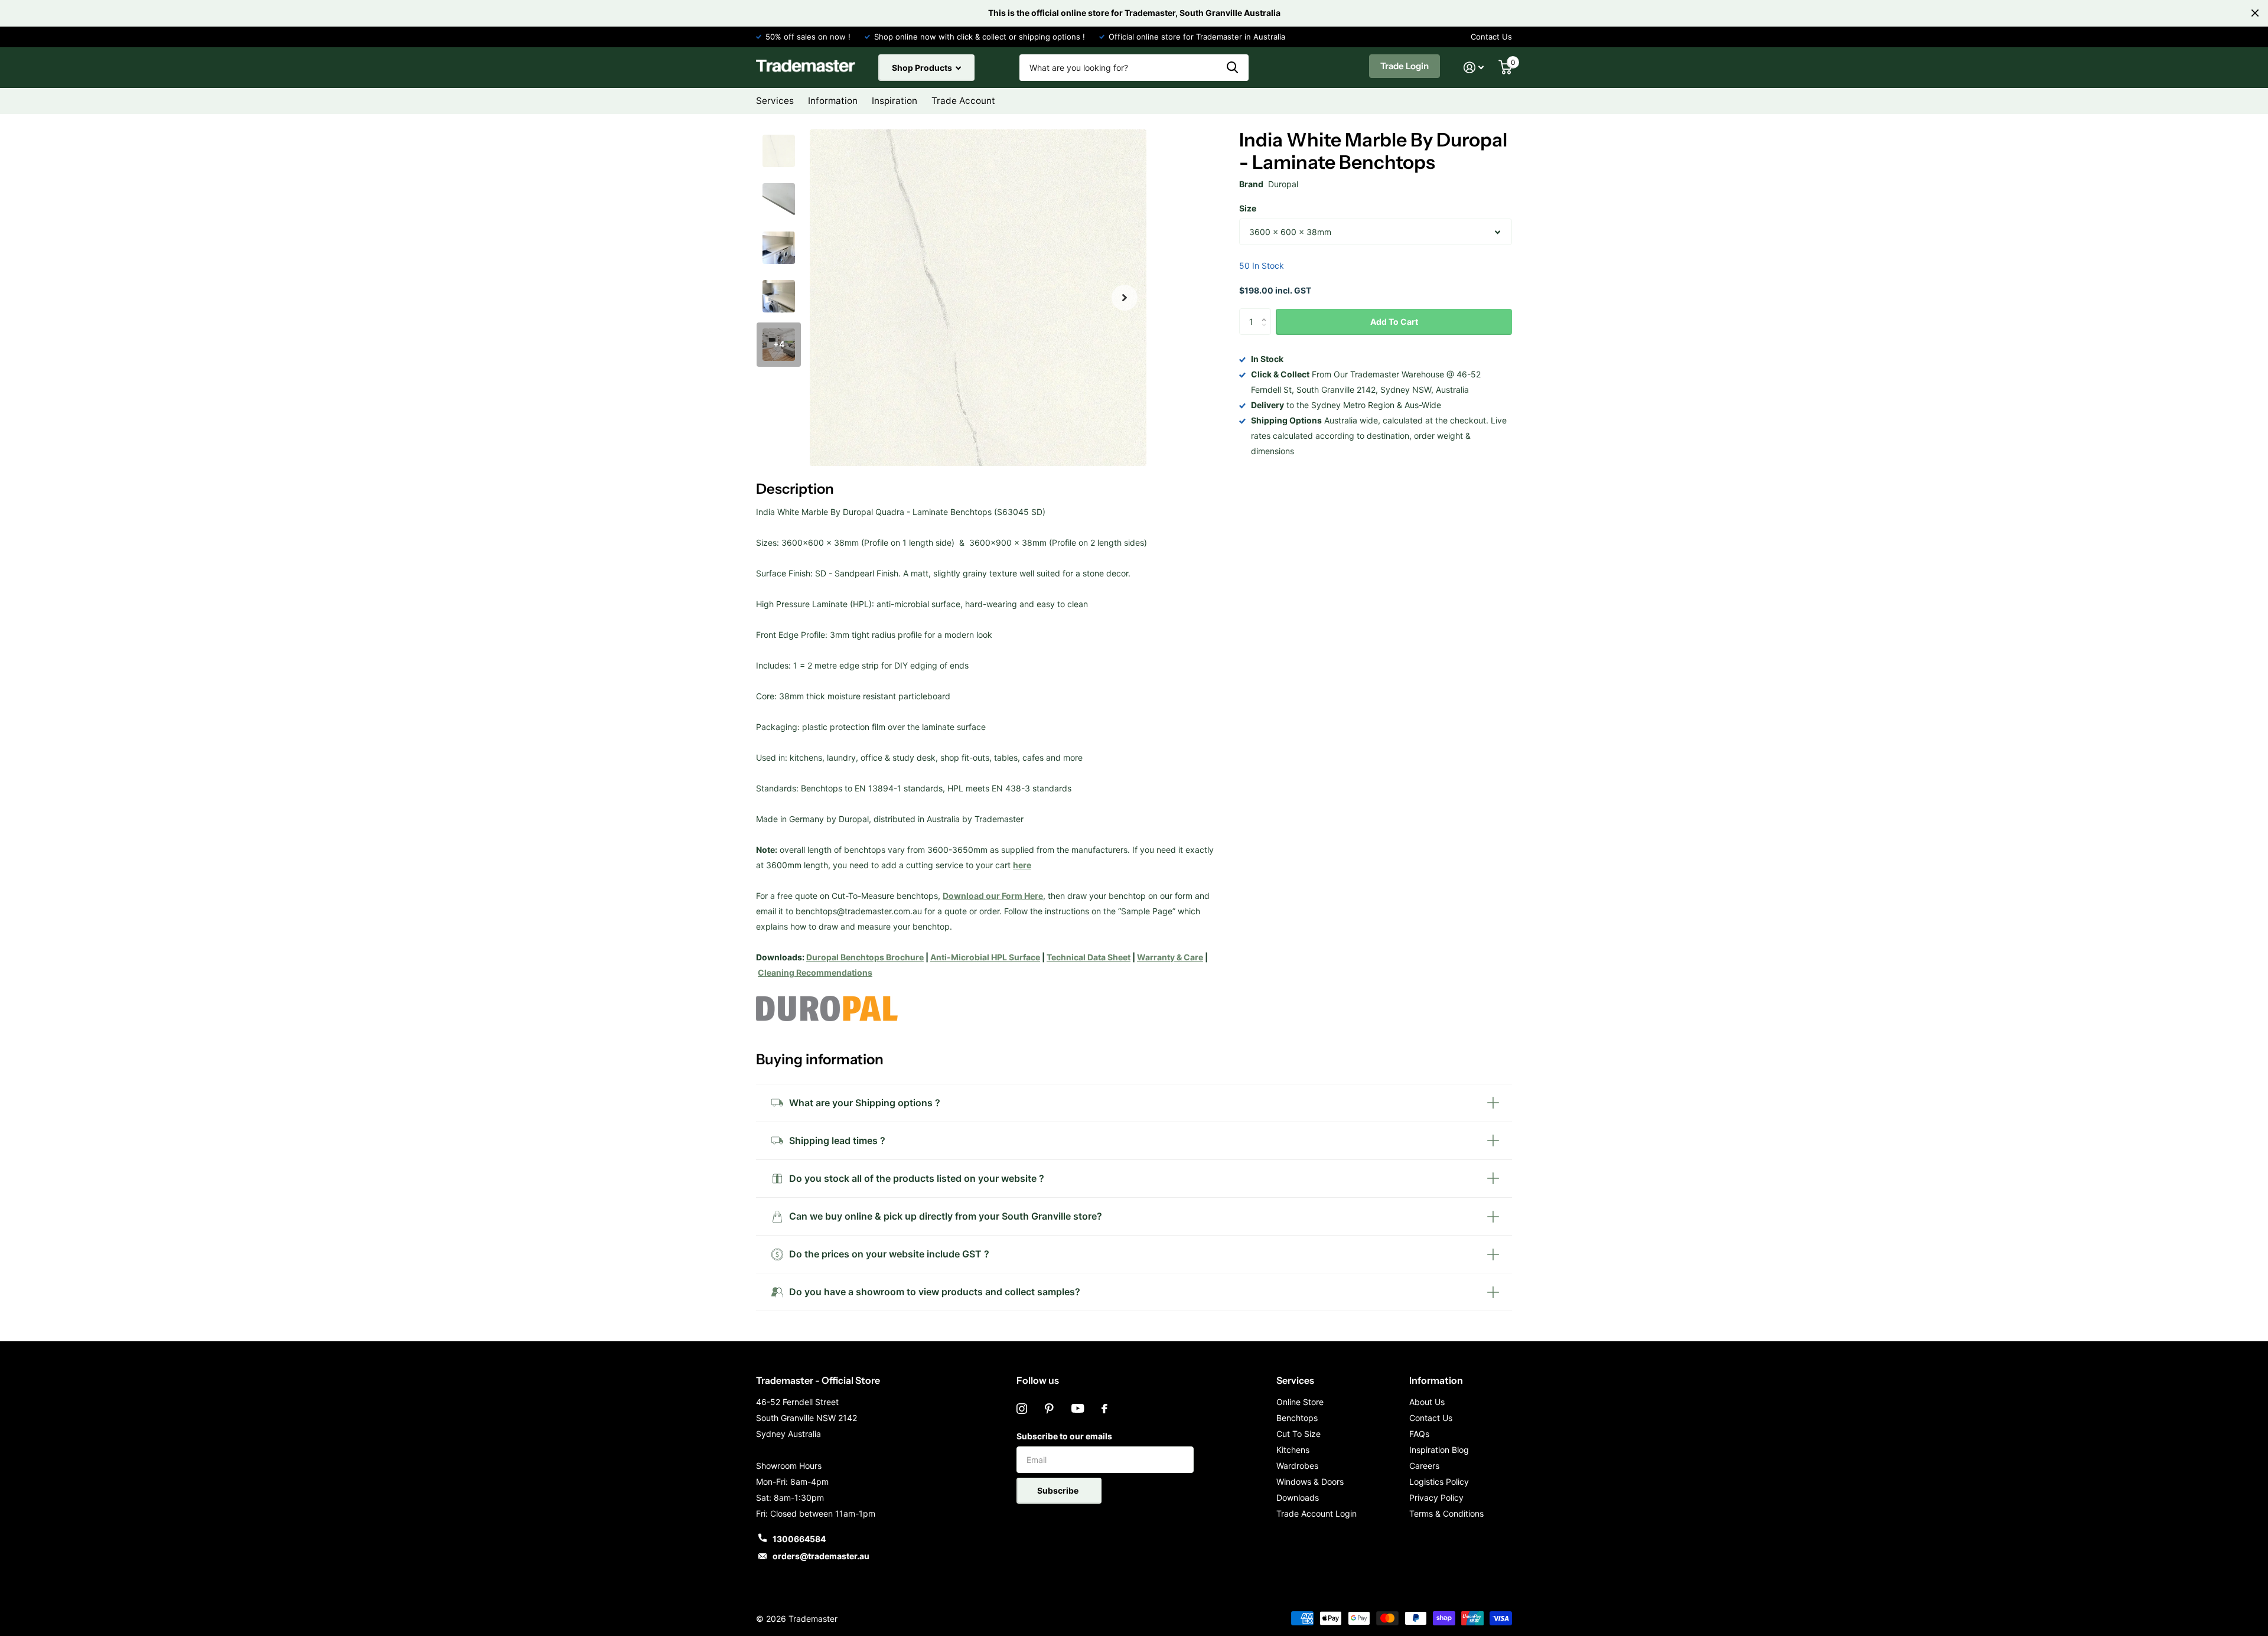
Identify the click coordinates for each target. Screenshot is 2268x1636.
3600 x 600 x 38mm (1290, 232)
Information (1436, 1380)
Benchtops (1297, 1418)
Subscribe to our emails (1064, 1436)
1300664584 (799, 1539)
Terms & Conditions (1446, 1513)
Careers (1424, 1466)
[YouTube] (1078, 1409)
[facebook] (1104, 1409)
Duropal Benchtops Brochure (865, 957)
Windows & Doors (1310, 1482)
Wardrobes (1297, 1466)
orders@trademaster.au (821, 1556)
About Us (1427, 1402)
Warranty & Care (1170, 957)
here (1022, 865)
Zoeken (1232, 68)
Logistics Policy (1439, 1482)
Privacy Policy (1436, 1498)
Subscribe (1059, 1490)
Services (1295, 1380)
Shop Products (923, 68)
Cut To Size (1298, 1434)
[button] (1125, 298)
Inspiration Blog (1439, 1450)
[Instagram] (1022, 1409)
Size (1248, 208)
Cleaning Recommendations (815, 972)
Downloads (1298, 1498)
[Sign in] (1474, 68)
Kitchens (1293, 1450)
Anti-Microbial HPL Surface (985, 957)
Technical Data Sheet (1089, 957)
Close (2255, 13)
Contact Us (1491, 37)
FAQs (1419, 1434)
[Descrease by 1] (1267, 332)
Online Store (1300, 1402)
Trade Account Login (1317, 1513)
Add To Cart (1394, 321)
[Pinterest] (1049, 1409)
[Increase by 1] (1267, 312)
